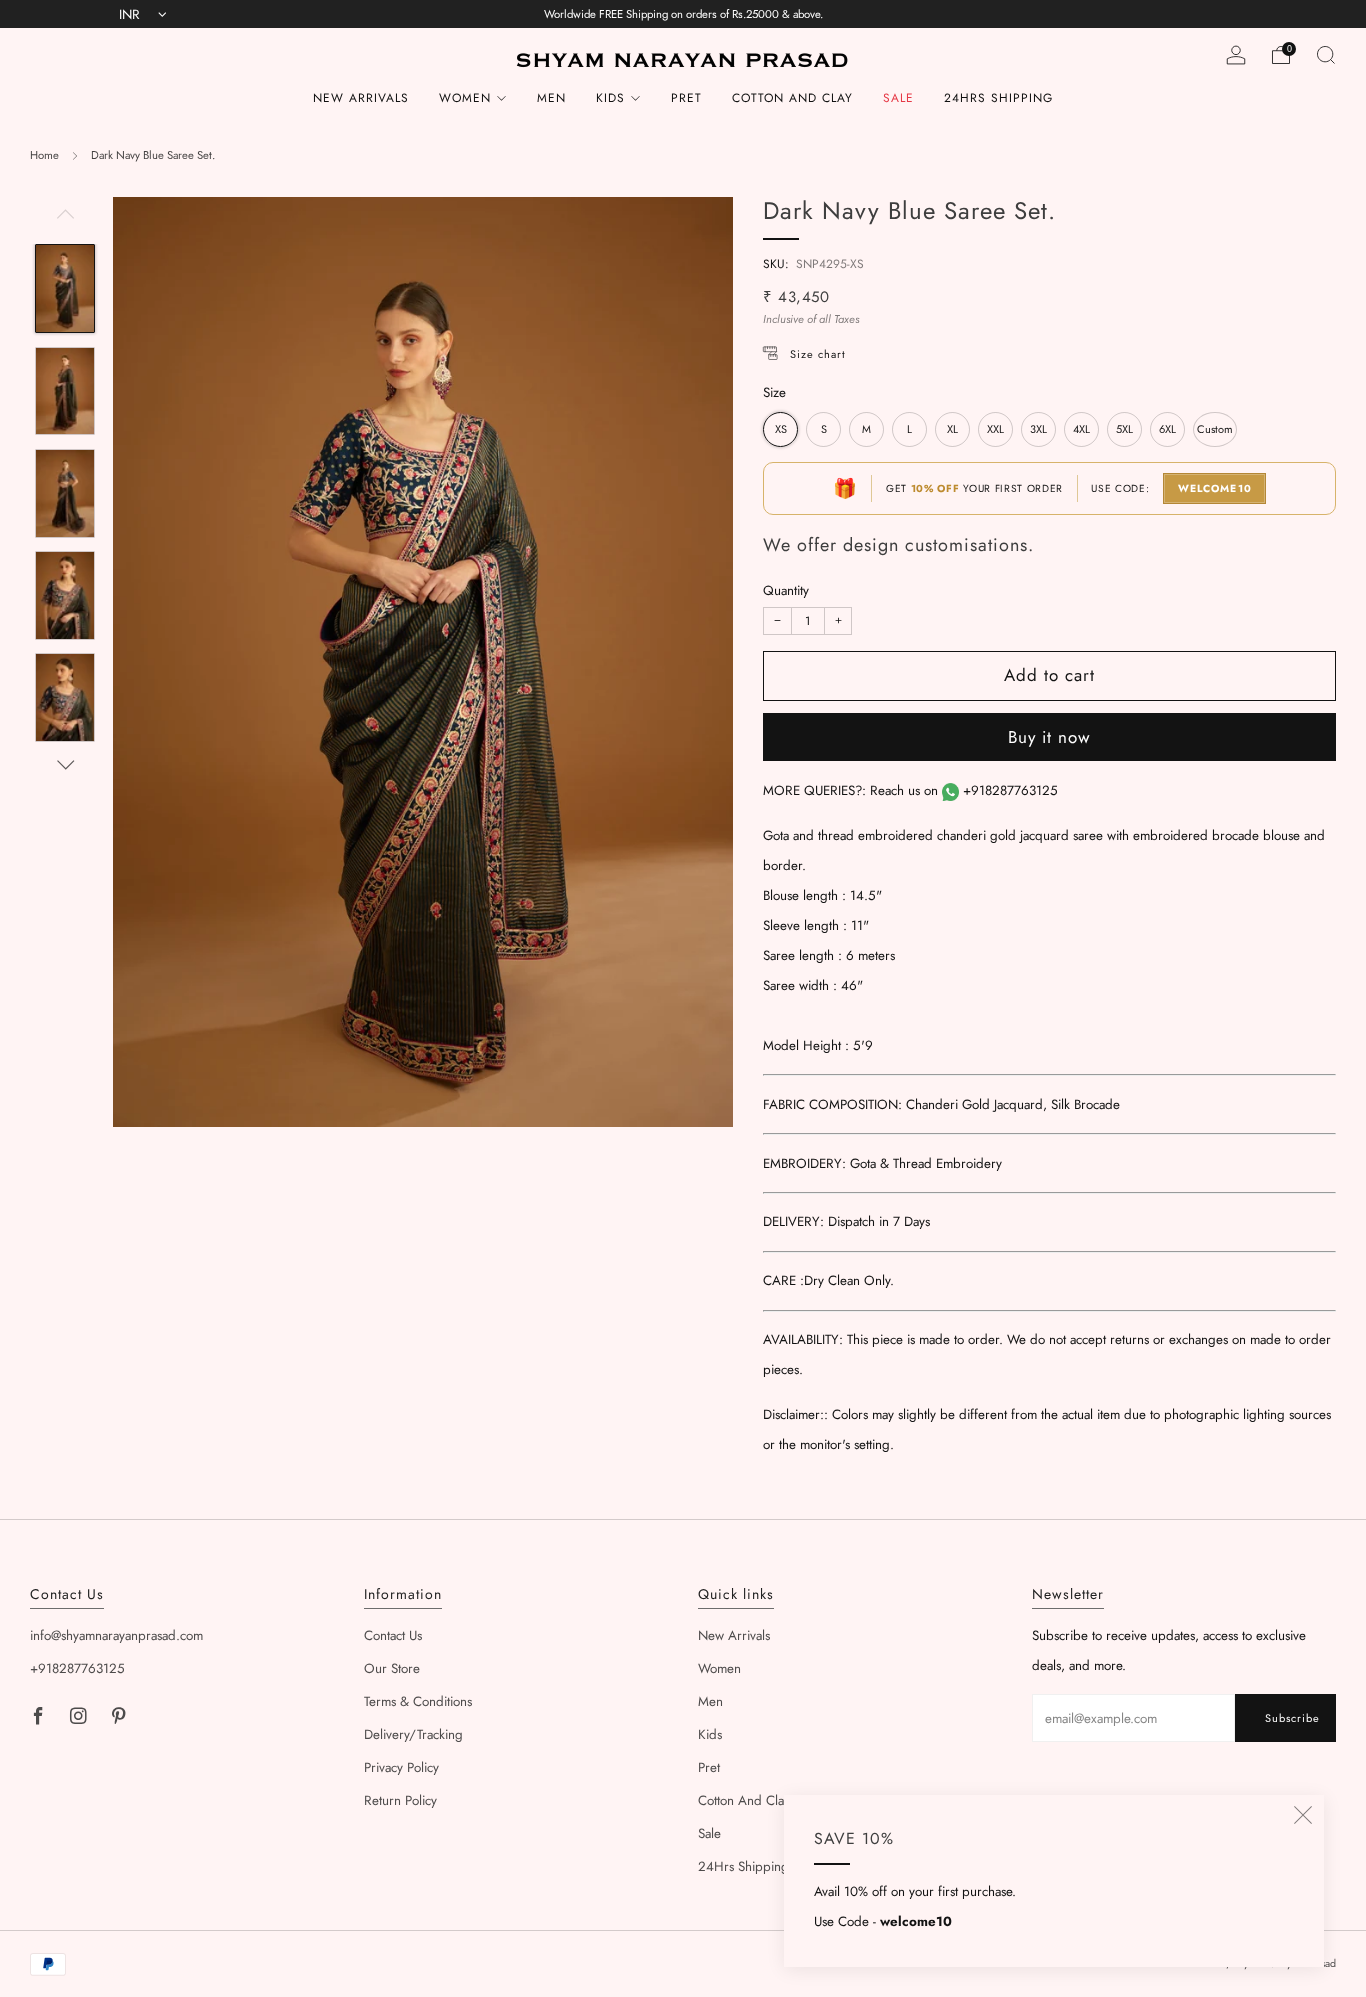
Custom (1215, 429)
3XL (1038, 429)
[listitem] (683, 14)
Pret (686, 98)
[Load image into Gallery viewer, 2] (64, 391)
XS (781, 429)
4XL (1081, 429)
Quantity (786, 590)
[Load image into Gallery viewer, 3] (64, 493)
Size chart (818, 354)
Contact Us (393, 1635)
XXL (995, 429)
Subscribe (1292, 1718)
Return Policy (400, 1800)
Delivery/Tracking (413, 1734)
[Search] (1326, 55)
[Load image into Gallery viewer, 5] (64, 697)
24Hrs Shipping (998, 98)
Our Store (392, 1668)
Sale (898, 98)
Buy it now (1049, 737)
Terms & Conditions (418, 1701)
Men (551, 98)
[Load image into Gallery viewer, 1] (64, 288)
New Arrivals (361, 98)
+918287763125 (1010, 790)
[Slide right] (65, 765)
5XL (1124, 429)
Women (465, 98)
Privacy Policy (401, 1767)
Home (44, 155)
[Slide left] (65, 220)
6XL (1167, 429)
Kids (610, 98)
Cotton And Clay (792, 98)
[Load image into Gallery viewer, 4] (64, 595)
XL (952, 429)
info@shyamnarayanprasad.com (116, 1635)
